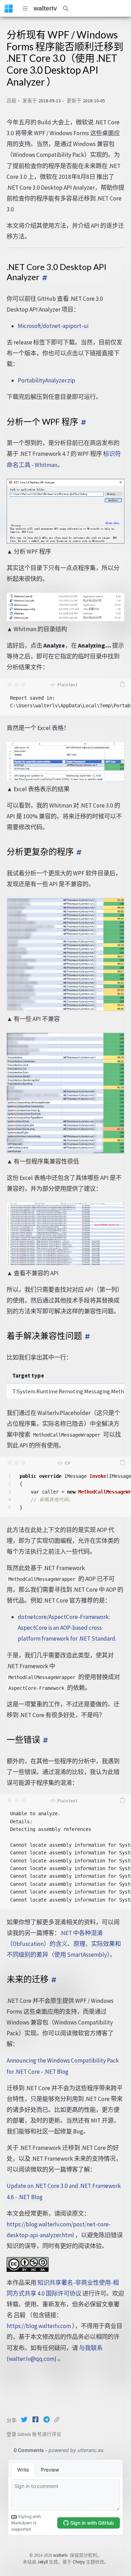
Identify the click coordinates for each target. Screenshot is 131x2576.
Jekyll (43, 2562)
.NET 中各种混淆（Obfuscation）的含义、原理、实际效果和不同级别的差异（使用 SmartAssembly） (64, 1944)
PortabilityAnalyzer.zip (46, 380)
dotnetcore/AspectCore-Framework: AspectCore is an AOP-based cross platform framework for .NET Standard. (67, 1628)
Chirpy (79, 2562)
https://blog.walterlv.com (39, 2326)
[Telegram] (47, 2420)
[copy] (122, 685)
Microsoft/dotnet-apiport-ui (53, 326)
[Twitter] (25, 2420)
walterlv (45, 8)
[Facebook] (36, 2420)
